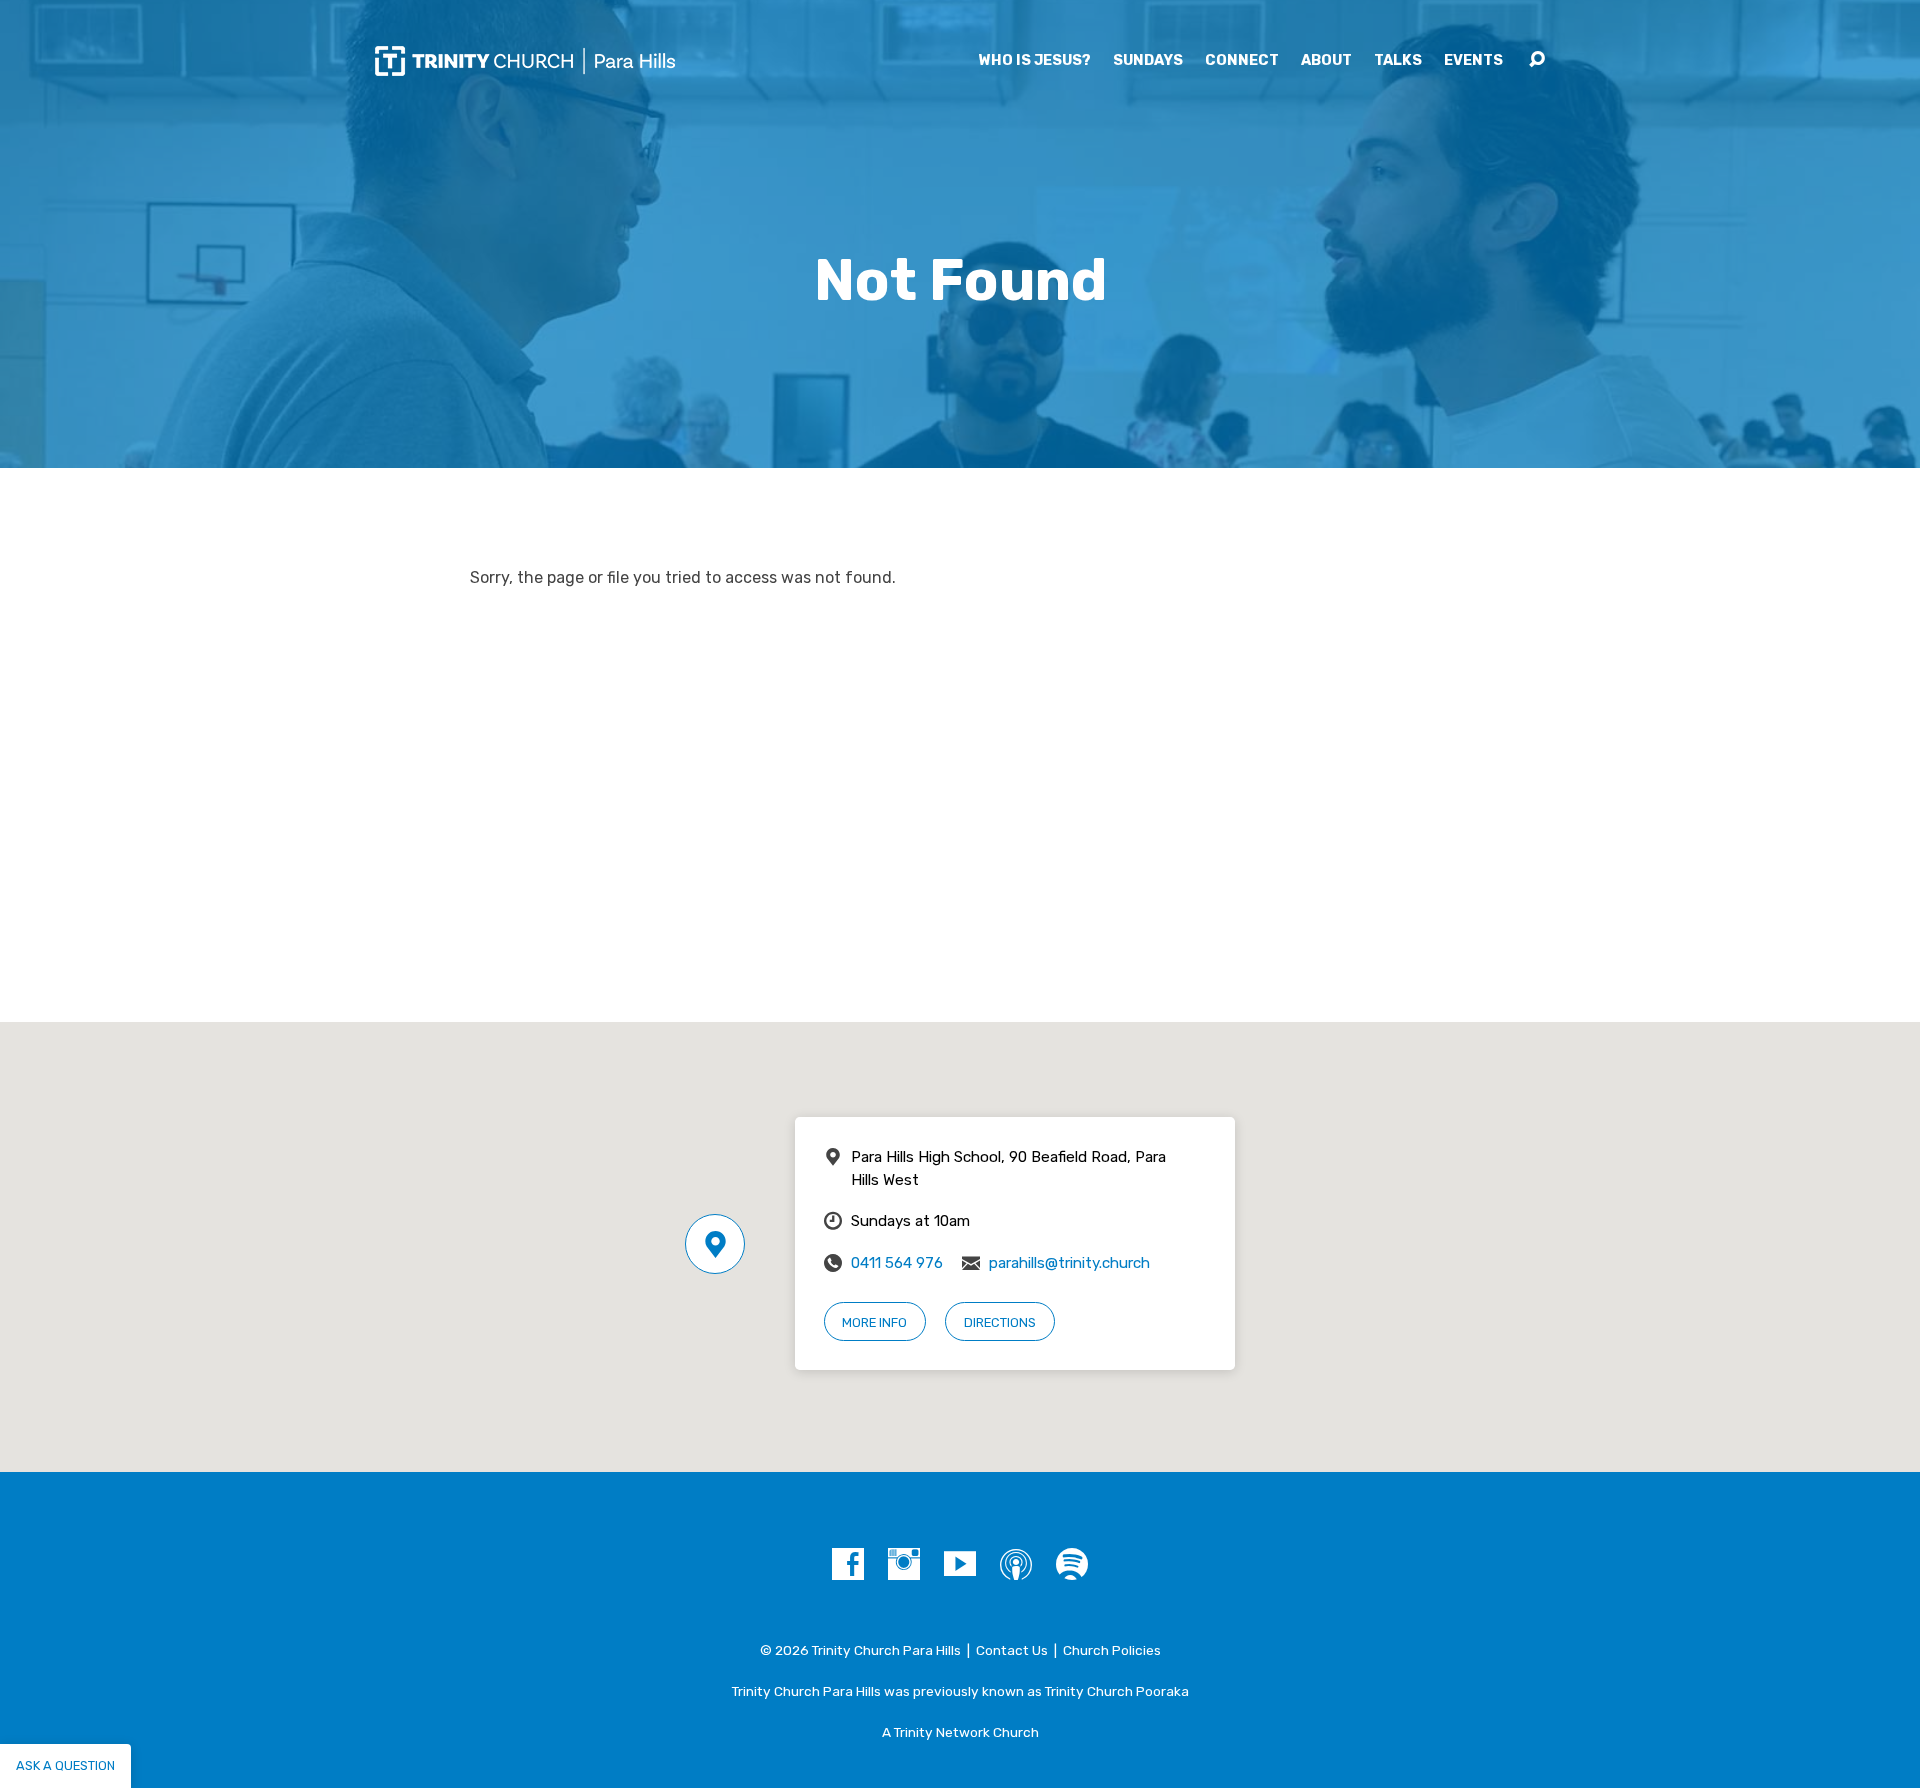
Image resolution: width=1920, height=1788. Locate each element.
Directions (1000, 1322)
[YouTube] (960, 1564)
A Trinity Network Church (960, 1732)
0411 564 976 (897, 1263)
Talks (1398, 61)
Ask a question (65, 1765)
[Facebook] (848, 1564)
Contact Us (1012, 1650)
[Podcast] (1016, 1564)
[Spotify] (1072, 1564)
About (1326, 61)
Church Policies (1112, 1650)
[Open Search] (1537, 60)
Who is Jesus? (1035, 61)
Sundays (1148, 61)
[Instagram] (904, 1564)
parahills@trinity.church (1069, 1263)
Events (1473, 61)
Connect (1242, 61)
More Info (874, 1322)
